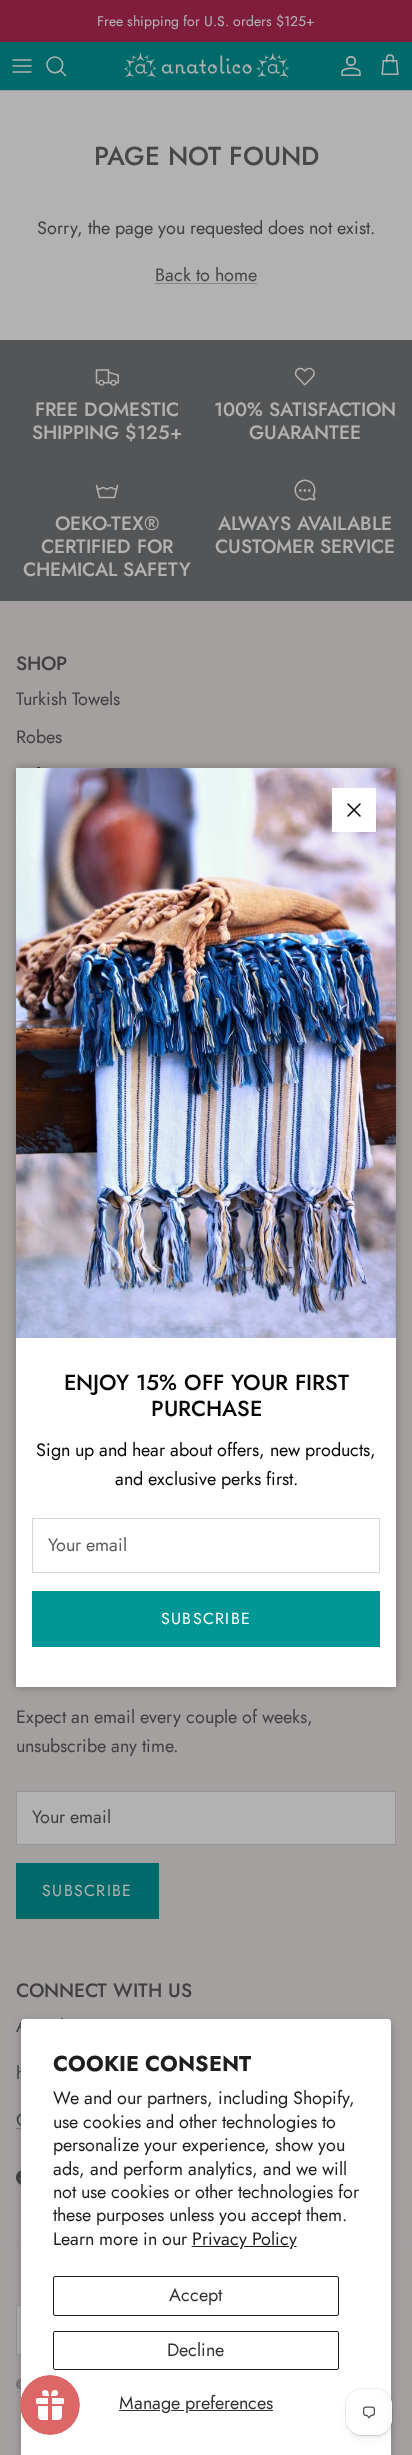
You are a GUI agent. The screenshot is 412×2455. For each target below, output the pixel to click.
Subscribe (206, 1618)
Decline (195, 2350)
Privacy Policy (244, 2239)
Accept (195, 2295)
